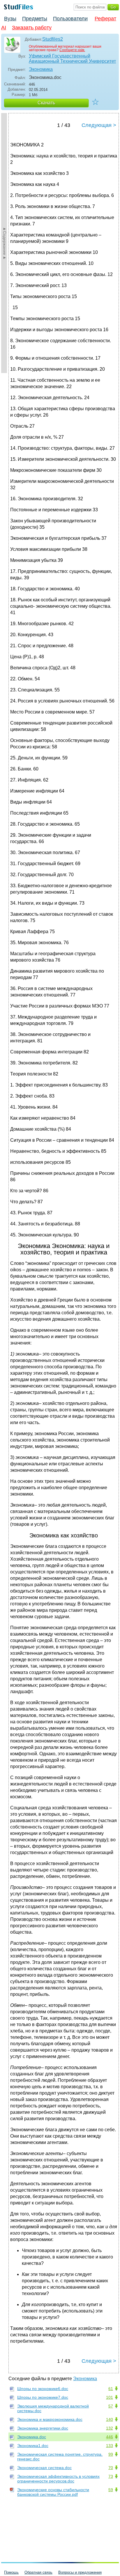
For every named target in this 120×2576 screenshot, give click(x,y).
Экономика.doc (32, 2437)
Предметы (35, 19)
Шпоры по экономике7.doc (43, 2397)
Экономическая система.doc (44, 2468)
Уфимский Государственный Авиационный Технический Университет (72, 59)
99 (111, 2454)
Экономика (41, 69)
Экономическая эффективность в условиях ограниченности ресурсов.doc (58, 2479)
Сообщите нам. (72, 50)
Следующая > (99, 125)
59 (111, 2490)
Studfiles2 (53, 39)
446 (110, 2437)
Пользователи (70, 19)
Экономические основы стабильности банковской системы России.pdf (53, 2492)
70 (111, 2468)
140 (110, 2419)
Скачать (46, 103)
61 (111, 2389)
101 (110, 2397)
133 (110, 2446)
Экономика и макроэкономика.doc (50, 2419)
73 (111, 2476)
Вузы (10, 19)
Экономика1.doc (33, 2446)
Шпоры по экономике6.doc (43, 2389)
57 (111, 2406)
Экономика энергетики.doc (43, 2428)
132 (110, 2428)
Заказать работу (32, 28)
